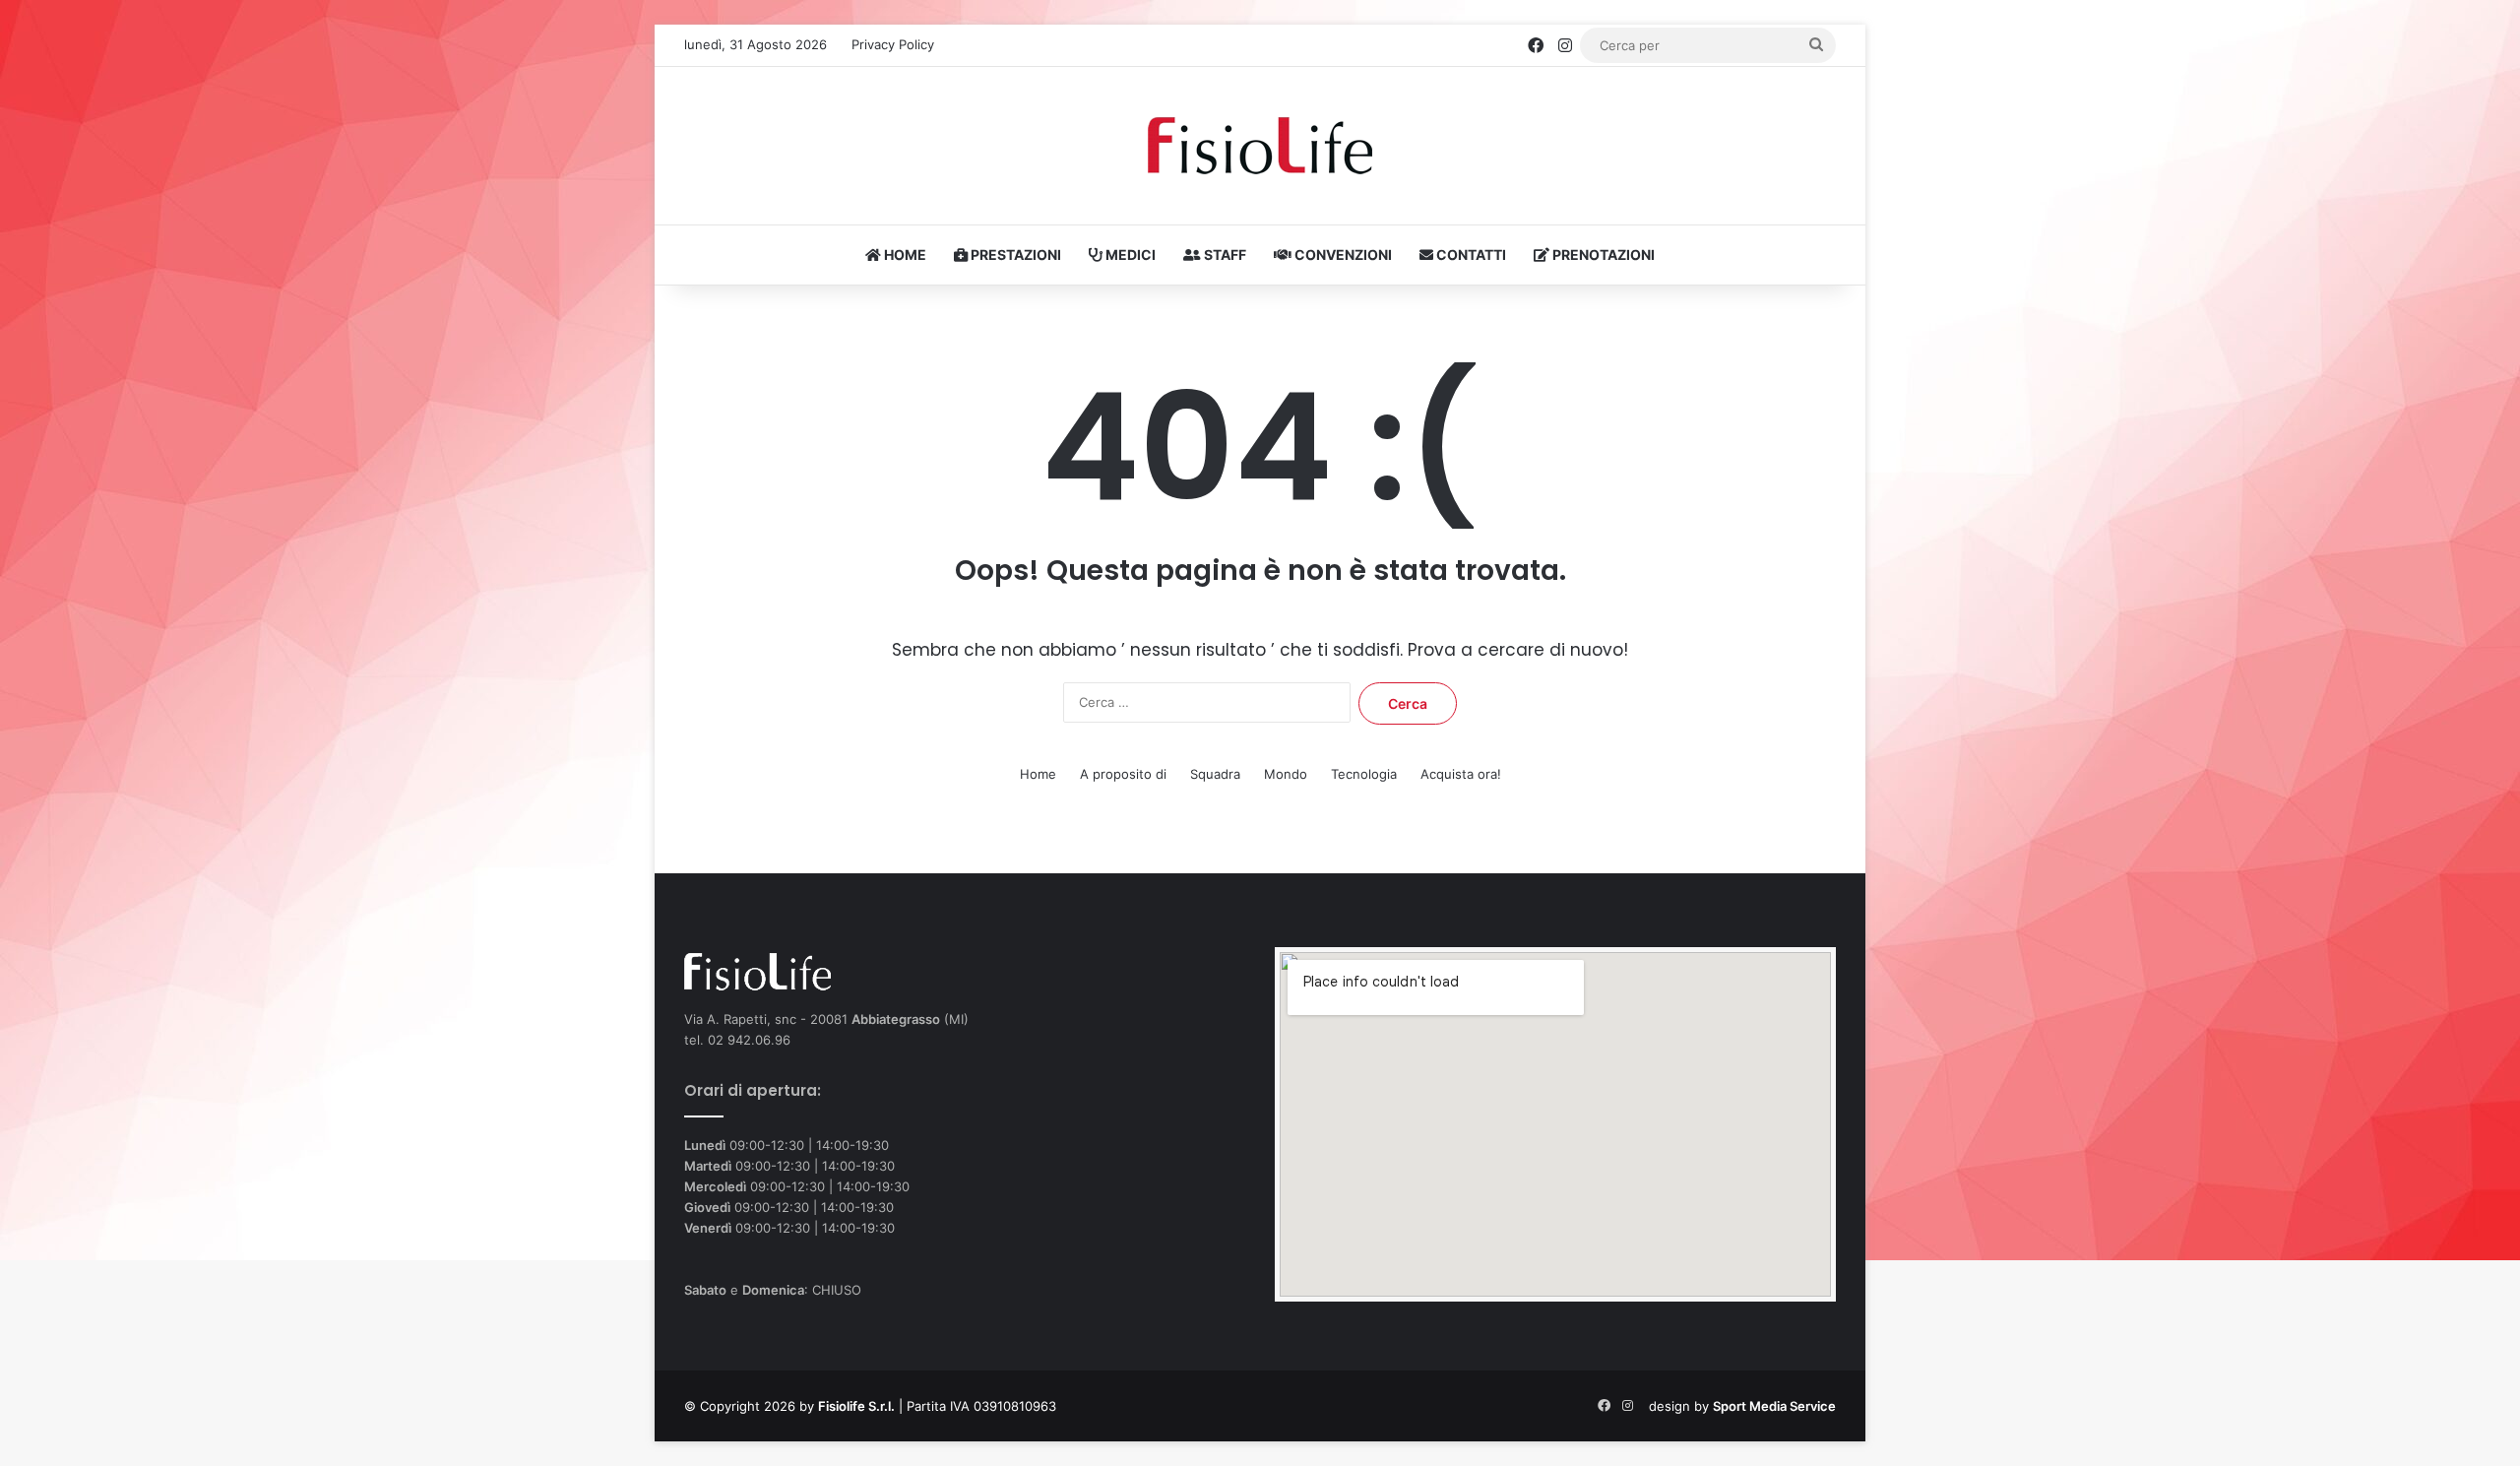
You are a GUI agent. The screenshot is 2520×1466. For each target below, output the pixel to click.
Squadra (1215, 774)
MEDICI (1129, 255)
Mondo (1286, 774)
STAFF (1224, 255)
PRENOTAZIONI (1602, 255)
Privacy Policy (893, 44)
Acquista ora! (1461, 774)
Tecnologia (1364, 774)
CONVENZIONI (1342, 255)
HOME (904, 255)
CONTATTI (1470, 255)
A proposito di (1123, 774)
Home (1038, 774)
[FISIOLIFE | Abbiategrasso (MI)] (1260, 146)
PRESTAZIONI (1014, 255)
